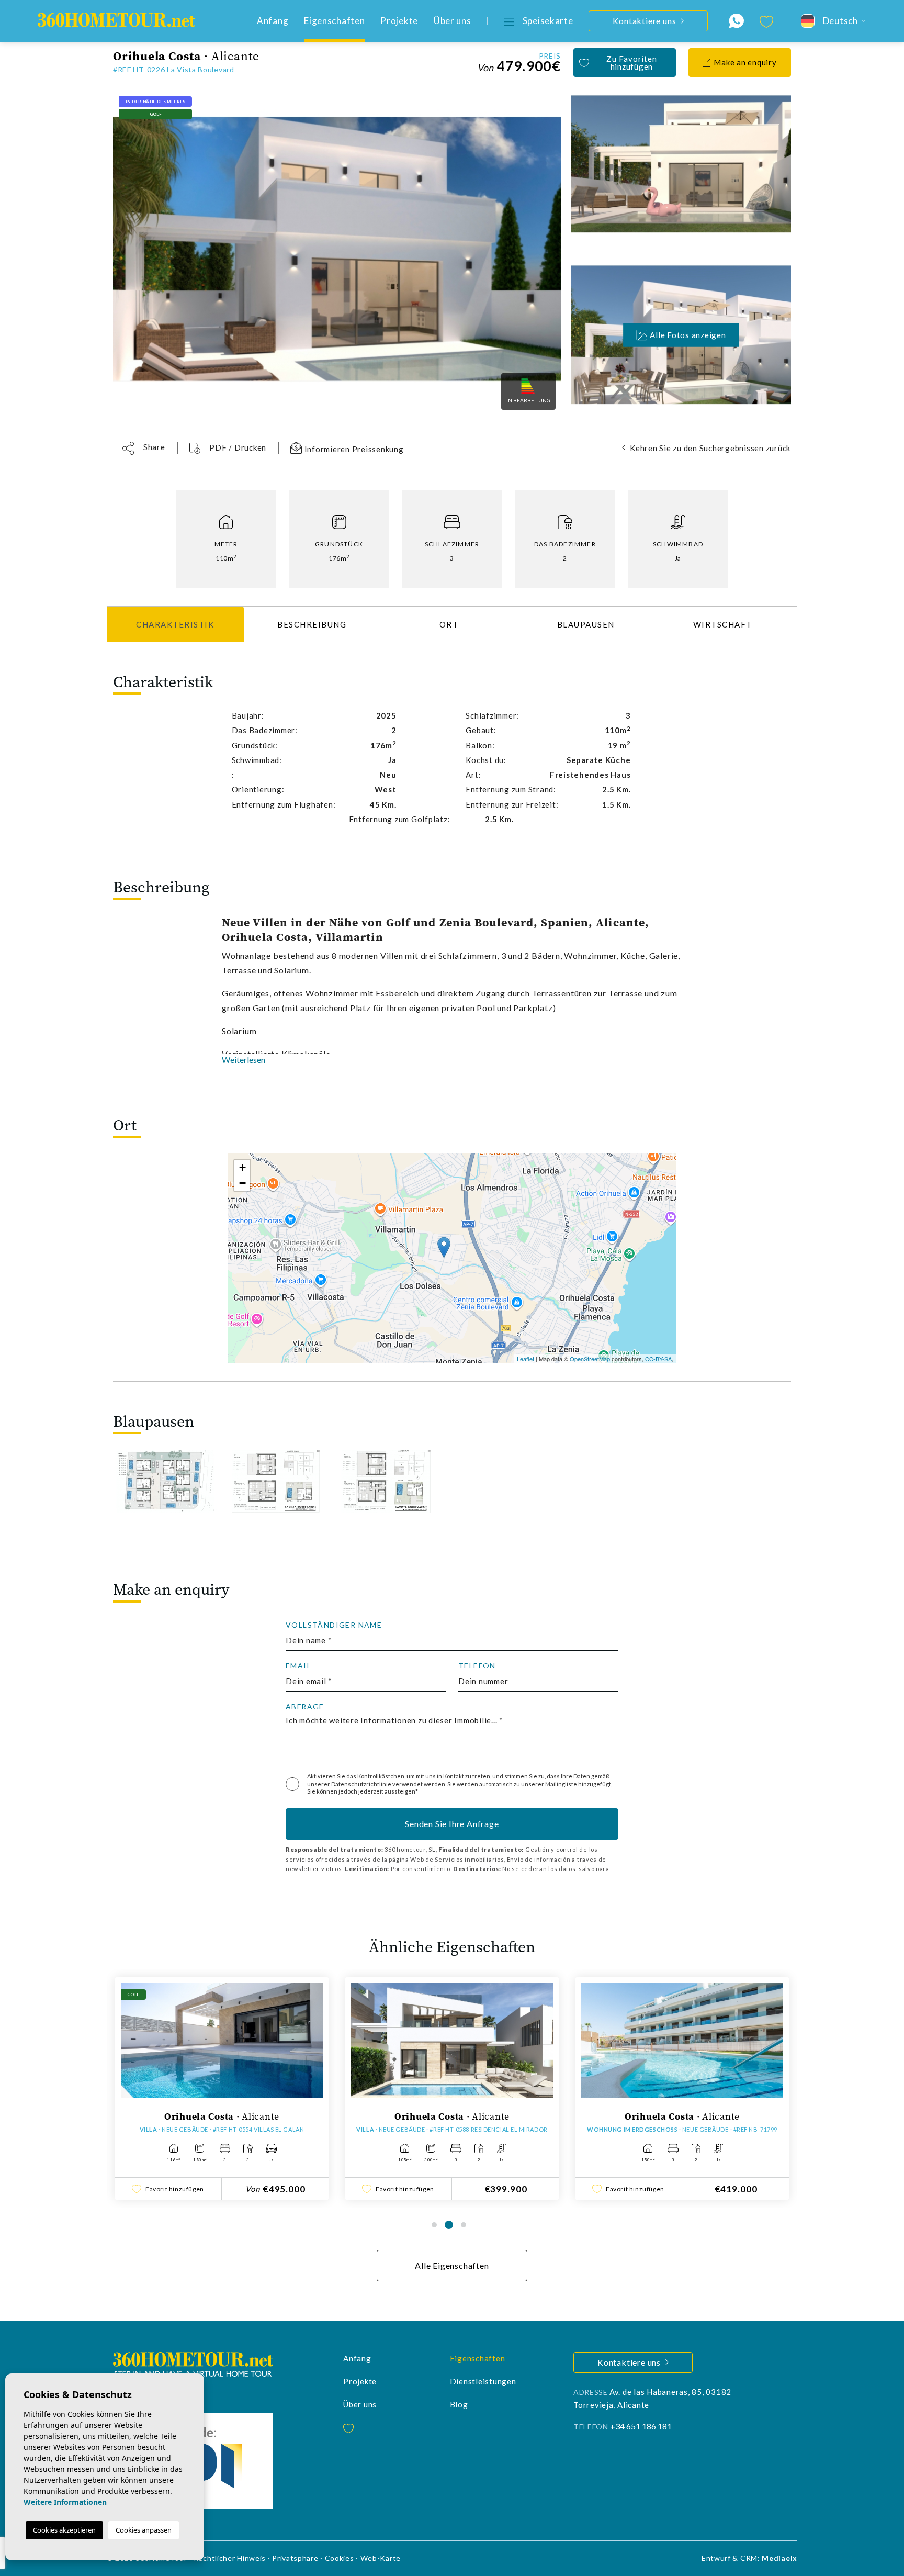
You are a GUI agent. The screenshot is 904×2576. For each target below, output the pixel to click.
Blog (459, 2404)
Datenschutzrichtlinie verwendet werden (388, 1784)
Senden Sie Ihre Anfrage (452, 1824)
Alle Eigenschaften (452, 2265)
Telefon (477, 1666)
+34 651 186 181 (641, 2426)
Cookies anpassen (144, 2530)
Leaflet (526, 1359)
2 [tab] (449, 2225)
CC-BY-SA (658, 1359)
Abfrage (305, 1707)
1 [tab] (434, 2225)
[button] (144, 448)
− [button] (242, 1183)
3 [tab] (464, 2225)
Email (298, 1666)
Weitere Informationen (65, 2502)
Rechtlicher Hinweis (230, 2558)
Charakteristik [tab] (175, 624)
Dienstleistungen (483, 2381)
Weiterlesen (244, 1060)
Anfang (273, 21)
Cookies (340, 2558)
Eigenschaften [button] (334, 21)
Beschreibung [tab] (312, 624)
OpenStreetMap (590, 1359)
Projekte (399, 21)
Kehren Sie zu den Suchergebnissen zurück (710, 448)
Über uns (453, 21)
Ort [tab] (449, 624)
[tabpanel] (222, 2088)
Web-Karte (381, 2558)
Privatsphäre (295, 2558)
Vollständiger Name (334, 1625)
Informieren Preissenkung (353, 449)
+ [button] (242, 1167)
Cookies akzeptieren (64, 2530)
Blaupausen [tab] (586, 624)
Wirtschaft (723, 624)
